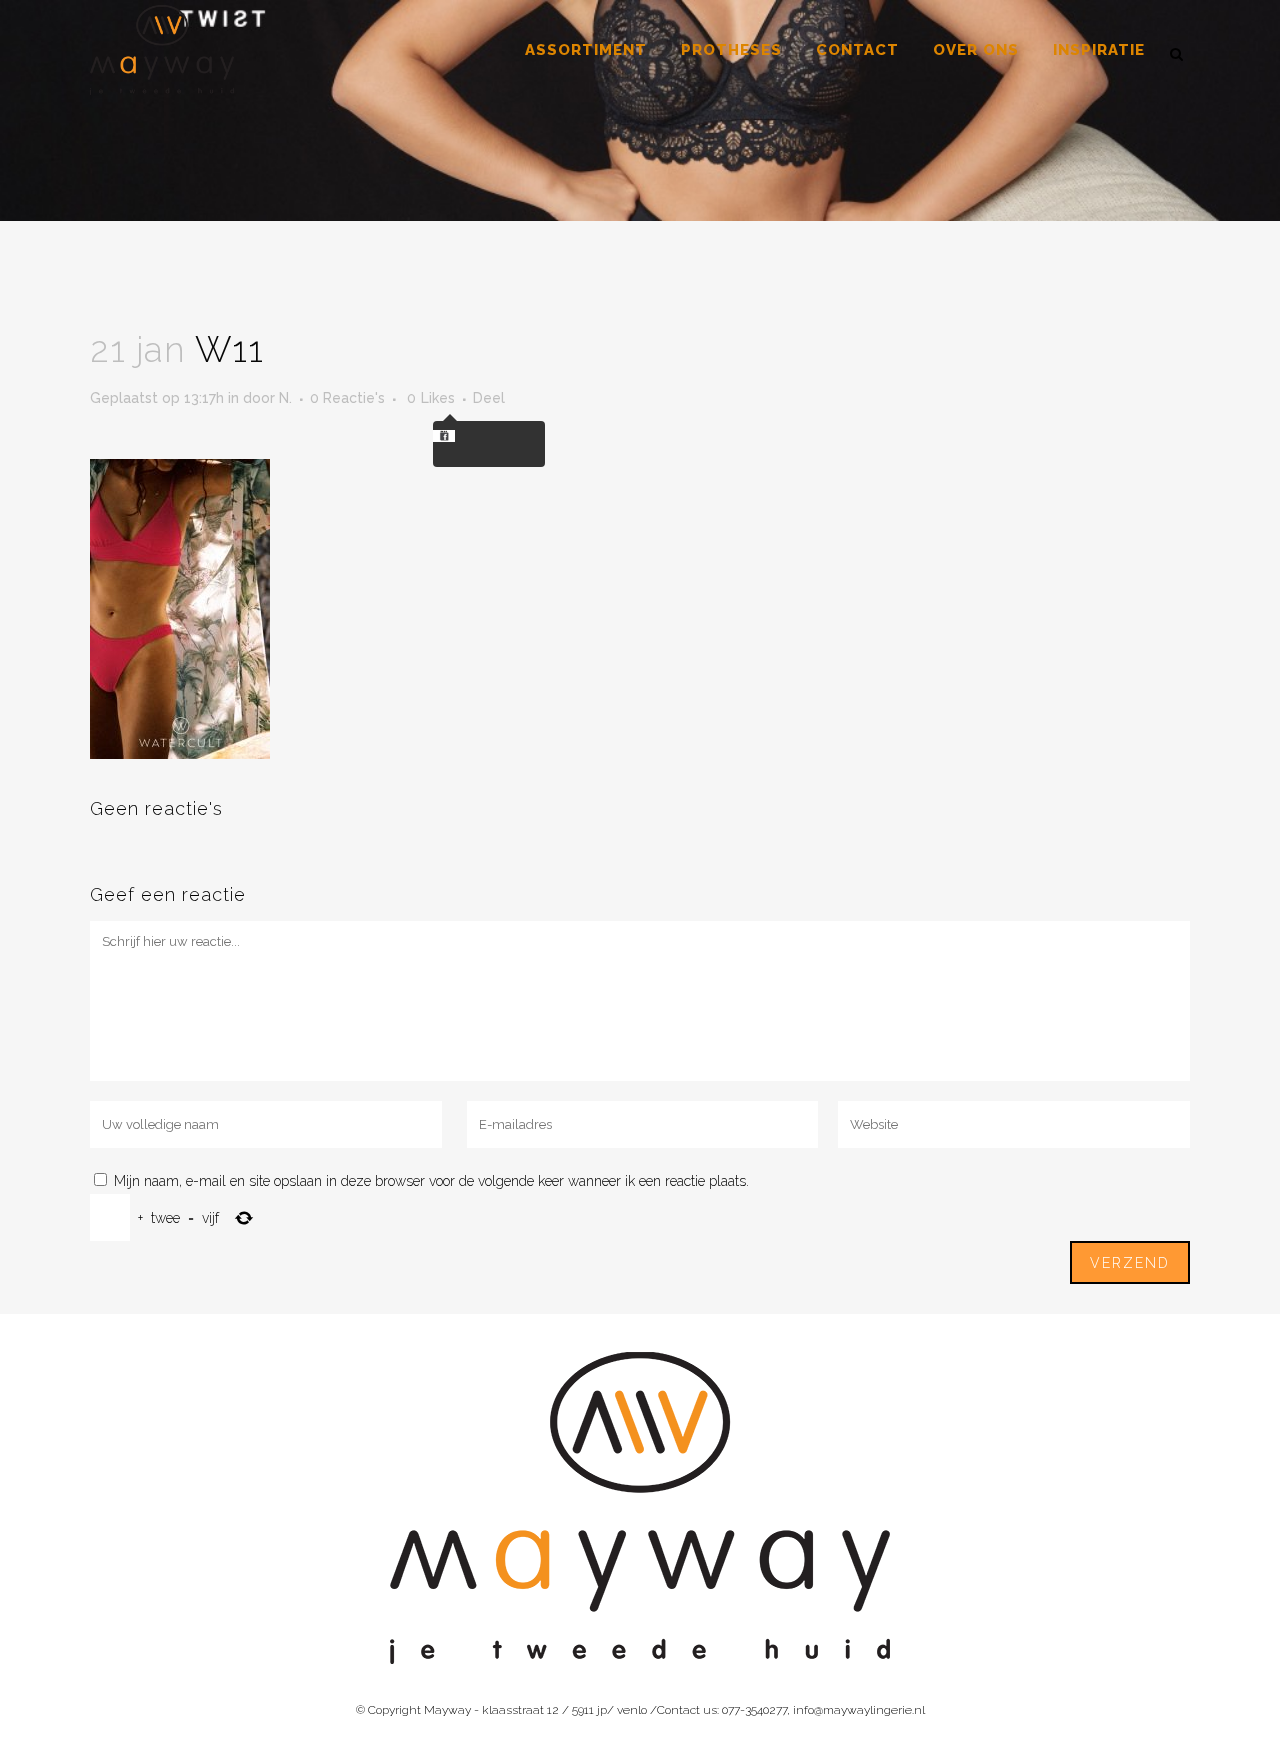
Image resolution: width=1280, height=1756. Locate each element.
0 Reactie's (347, 398)
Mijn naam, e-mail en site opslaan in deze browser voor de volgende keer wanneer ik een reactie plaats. (431, 1181)
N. (285, 398)
